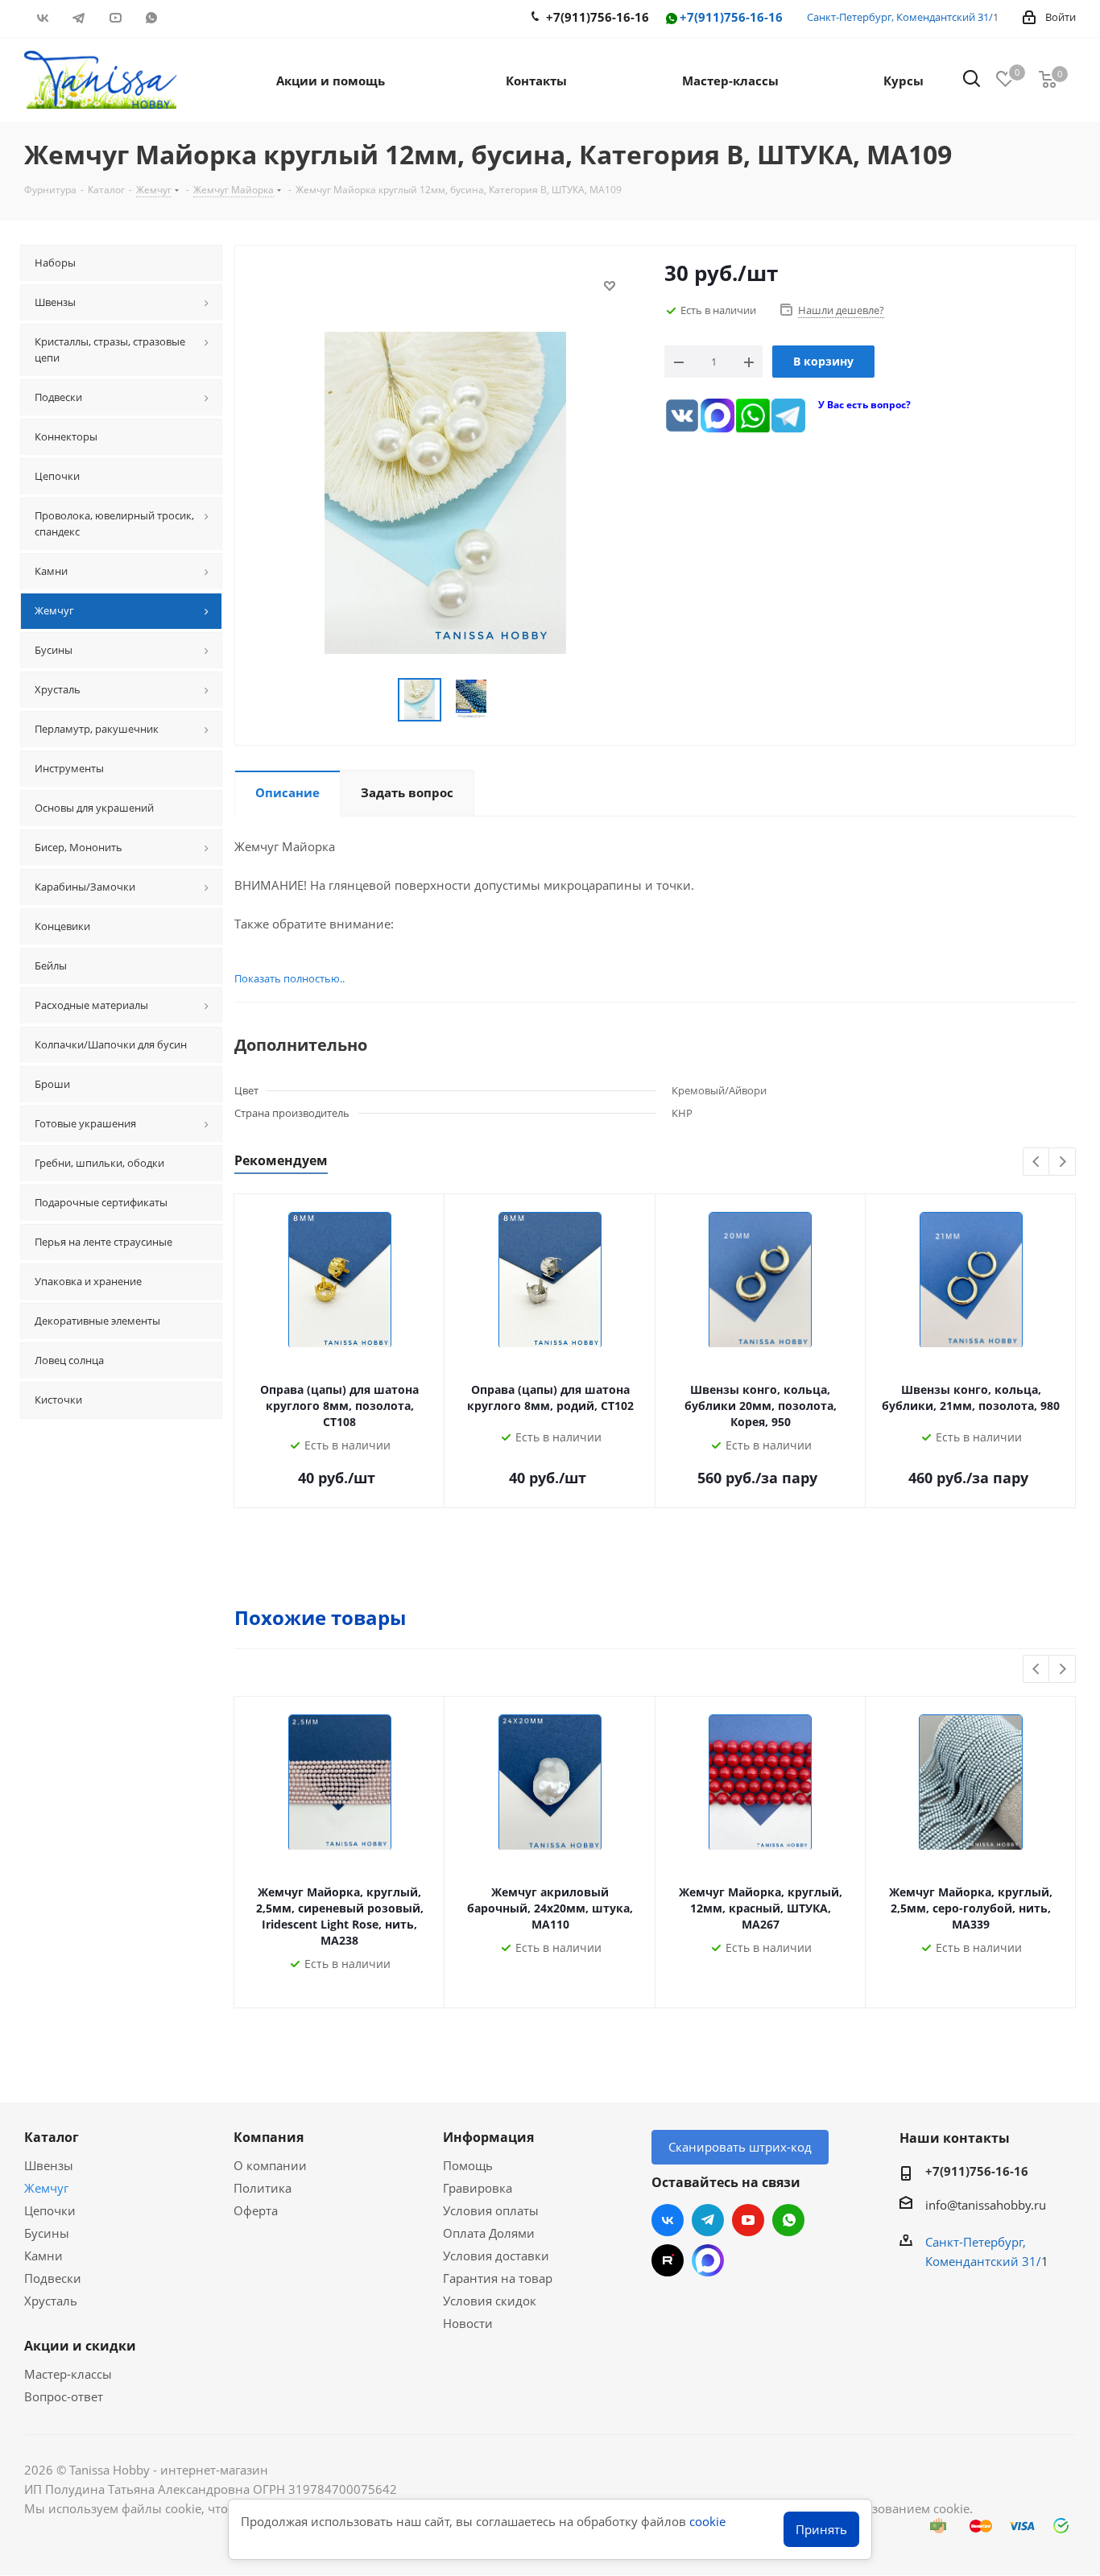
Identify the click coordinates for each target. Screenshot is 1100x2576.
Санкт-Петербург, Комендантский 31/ (900, 17)
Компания (269, 2137)
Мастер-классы (68, 2374)
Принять (821, 2529)
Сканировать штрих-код (740, 2147)
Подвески (53, 2278)
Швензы (49, 2165)
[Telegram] (788, 416)
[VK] (682, 416)
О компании (270, 2165)
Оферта (256, 2210)
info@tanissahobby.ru (986, 2205)
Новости (468, 2323)
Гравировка (478, 2188)
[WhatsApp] (753, 416)
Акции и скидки (80, 2346)
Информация (488, 2137)
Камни (43, 2256)
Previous (1037, 1162)
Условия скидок (490, 2301)
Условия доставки (496, 2256)
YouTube (115, 18)
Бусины (47, 2233)
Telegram (79, 18)
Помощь (468, 2165)
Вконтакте (42, 18)
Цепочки (50, 2210)
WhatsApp (151, 18)
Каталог (52, 2137)
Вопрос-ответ (64, 2396)
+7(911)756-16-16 (731, 17)
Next (1063, 1162)
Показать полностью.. (289, 978)
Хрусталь (51, 2301)
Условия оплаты (491, 2210)
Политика (263, 2188)
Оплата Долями (489, 2233)
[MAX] (717, 416)
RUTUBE (187, 18)
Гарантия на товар (498, 2278)
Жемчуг (46, 2188)
